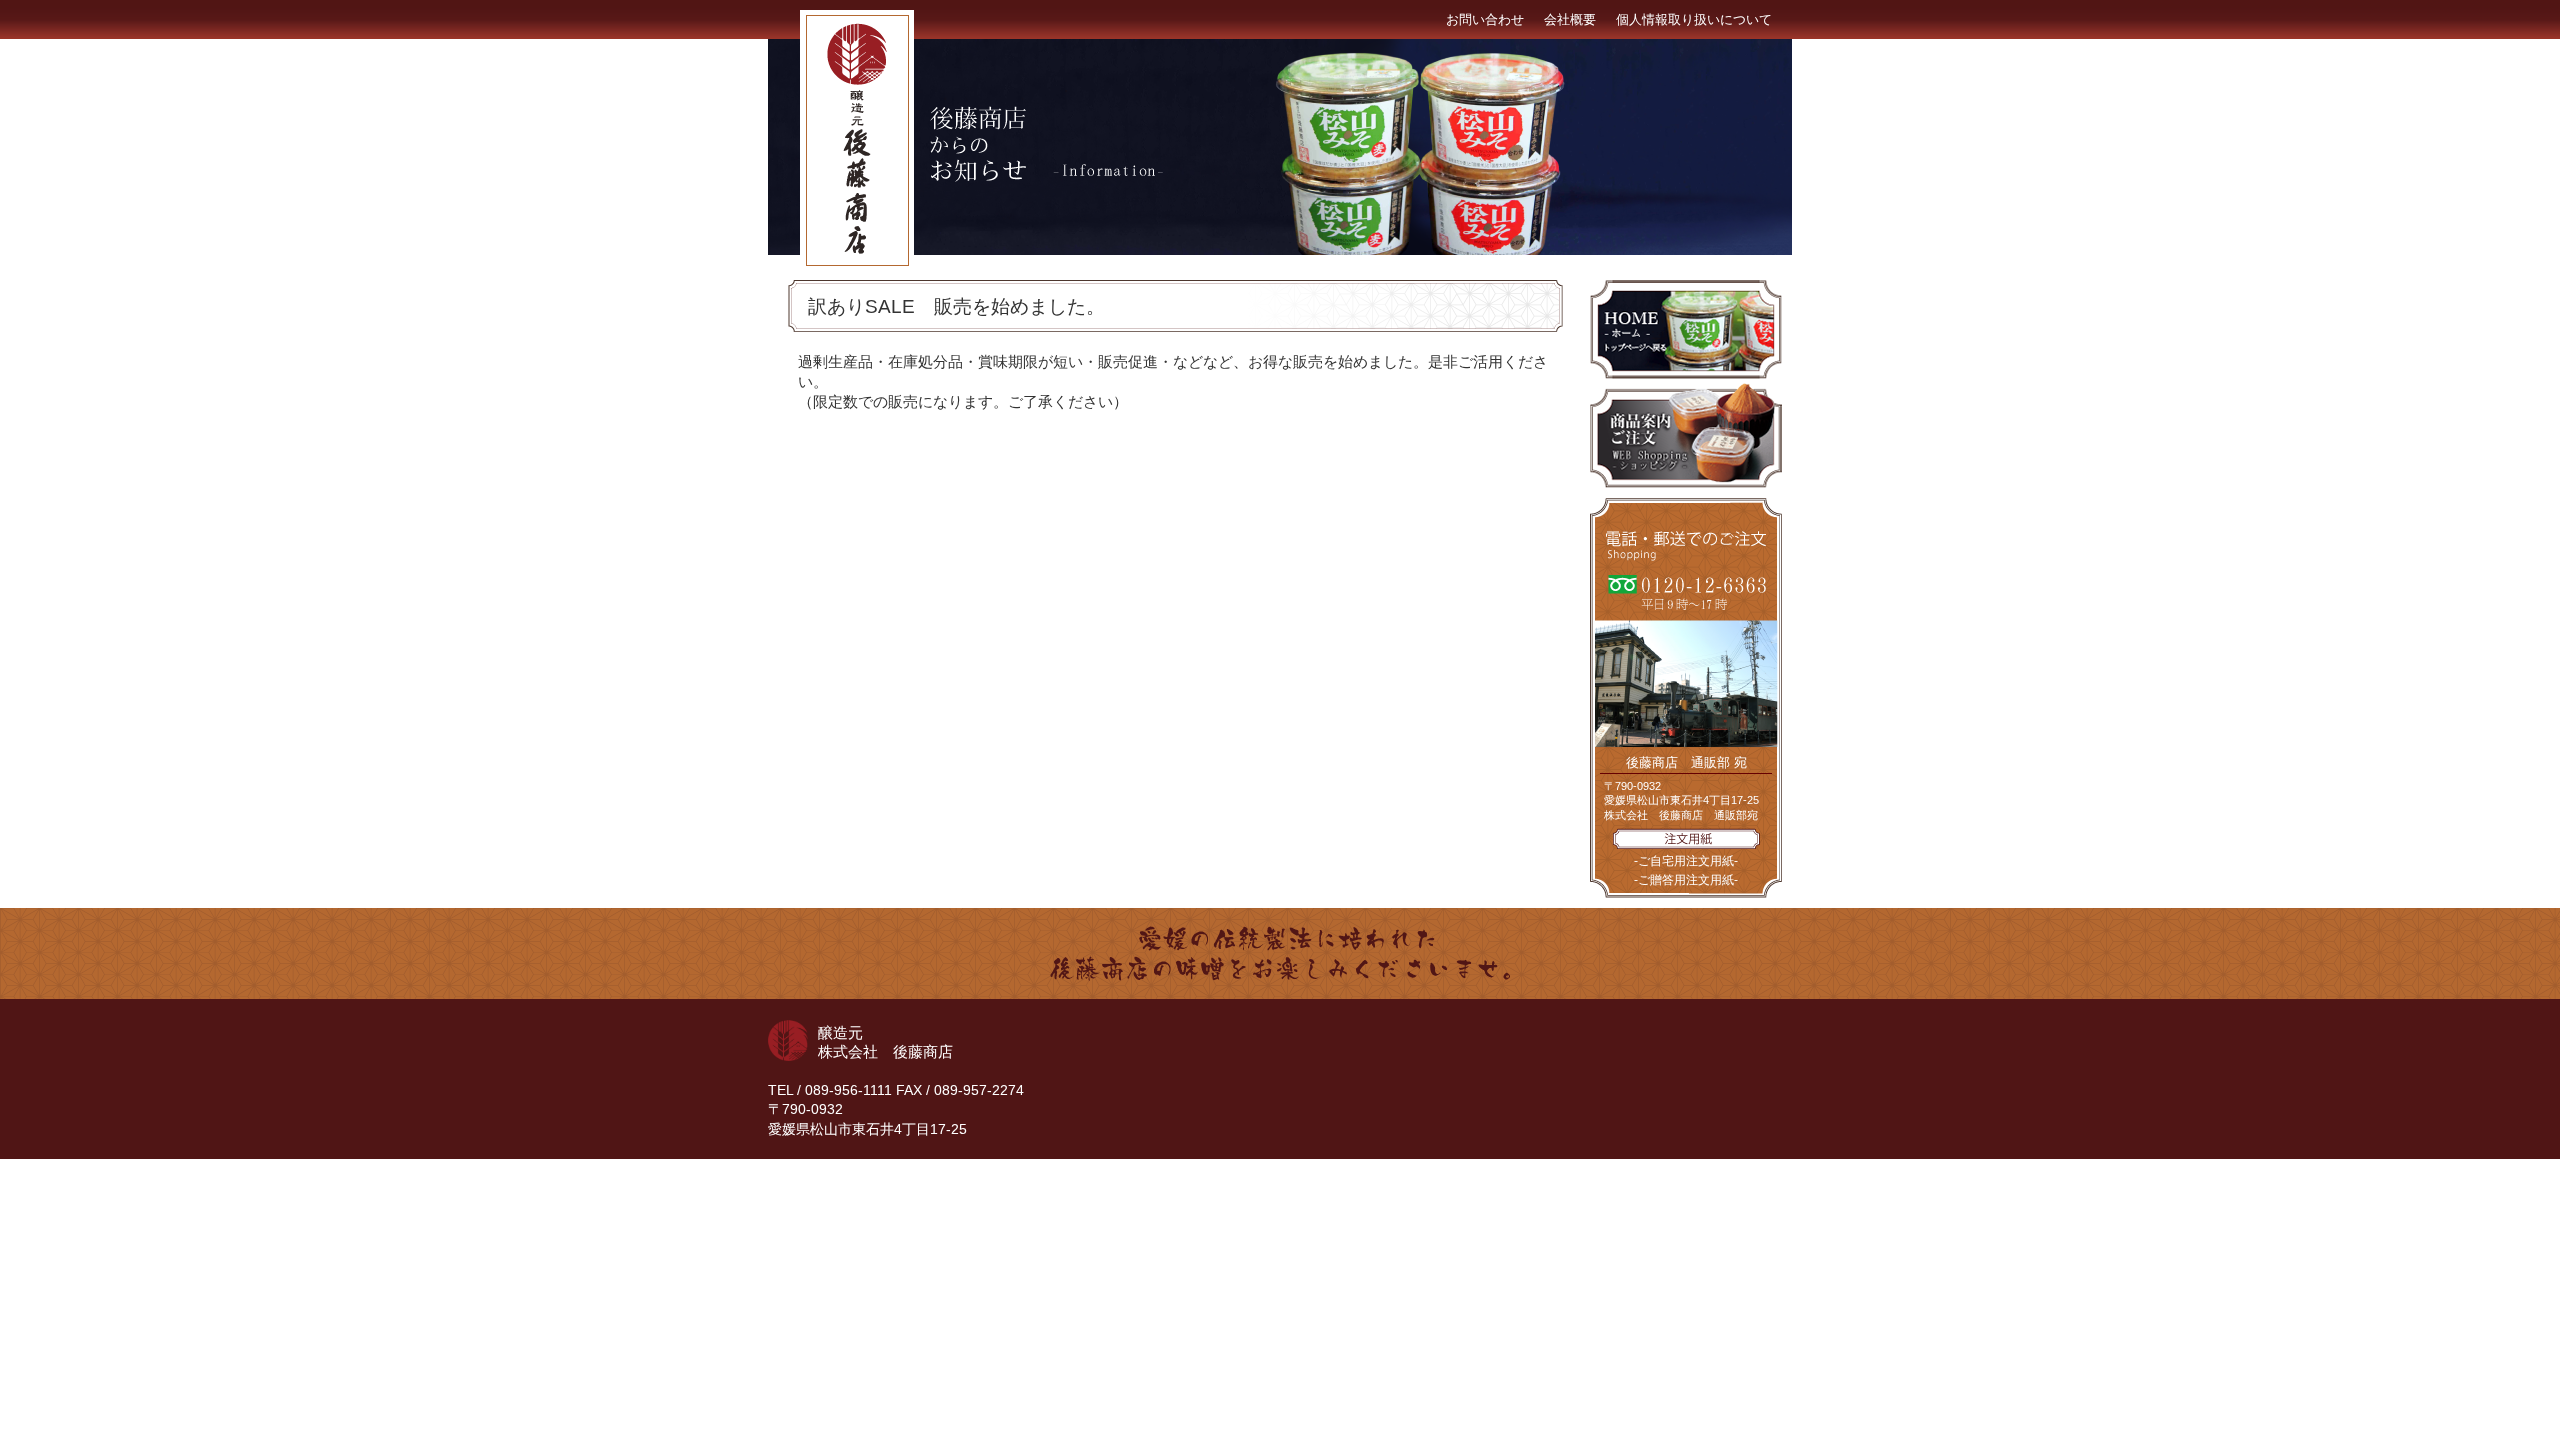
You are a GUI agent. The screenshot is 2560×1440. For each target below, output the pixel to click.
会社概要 (1570, 19)
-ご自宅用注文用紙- (1686, 861)
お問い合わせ (1485, 19)
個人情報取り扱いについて (1694, 19)
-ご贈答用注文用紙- (1686, 880)
